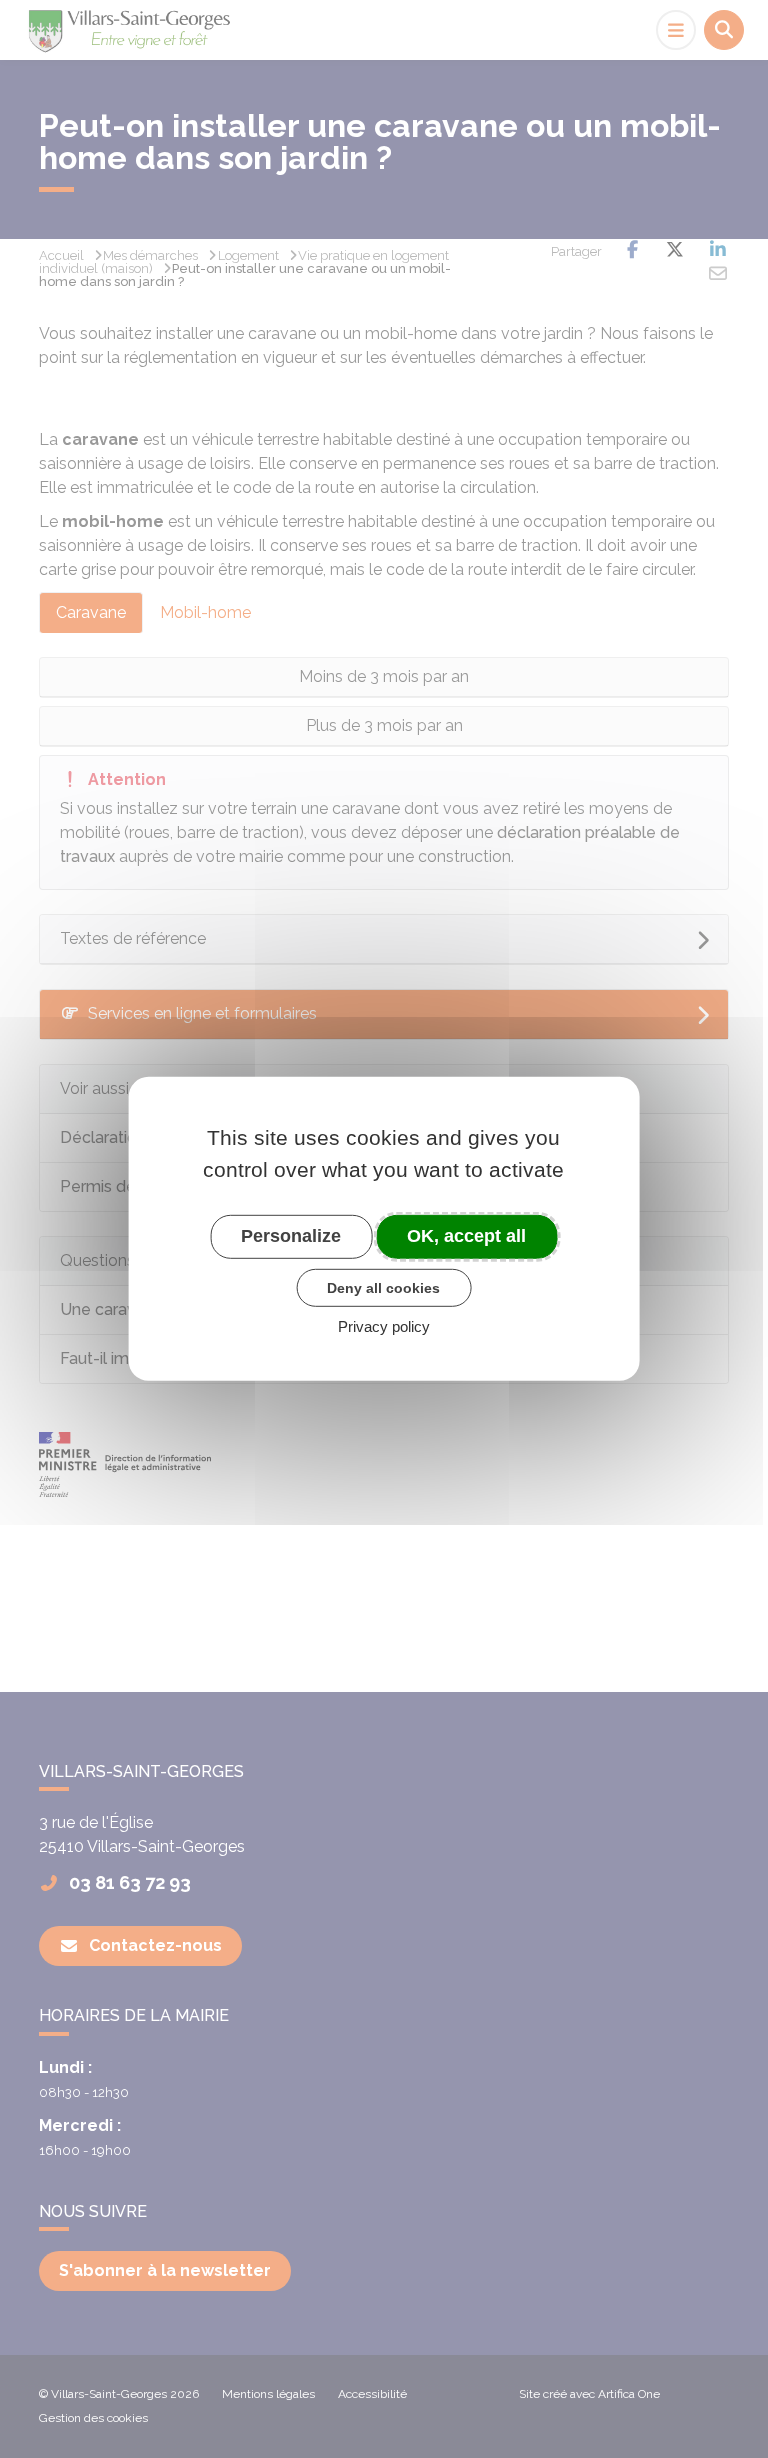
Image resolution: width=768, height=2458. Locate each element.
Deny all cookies (383, 1287)
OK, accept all (466, 1236)
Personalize (291, 1236)
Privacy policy (384, 1326)
